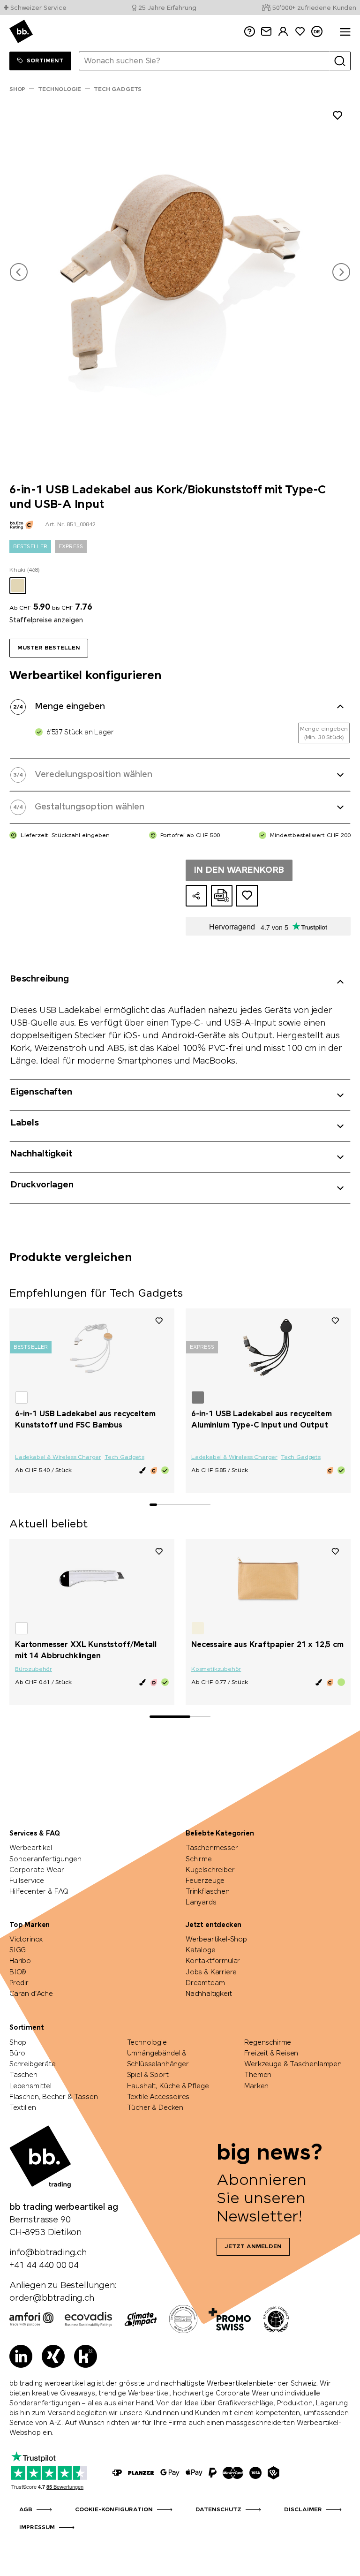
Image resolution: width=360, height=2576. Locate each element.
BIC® (18, 1972)
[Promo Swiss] (230, 2319)
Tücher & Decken (155, 2108)
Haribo (20, 1961)
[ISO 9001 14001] (183, 2319)
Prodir (19, 1983)
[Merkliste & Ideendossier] (300, 32)
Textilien (22, 2108)
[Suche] (340, 61)
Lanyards (201, 1903)
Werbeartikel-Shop (216, 1940)
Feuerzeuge (205, 1881)
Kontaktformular (213, 1961)
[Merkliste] (159, 1320)
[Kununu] (86, 2356)
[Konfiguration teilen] (196, 896)
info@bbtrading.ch (48, 2253)
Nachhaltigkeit (209, 1994)
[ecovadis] (88, 2319)
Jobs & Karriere (211, 1972)
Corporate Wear (37, 1870)
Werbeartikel (31, 1848)
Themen (258, 2075)
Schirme (199, 1859)
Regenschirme (268, 2043)
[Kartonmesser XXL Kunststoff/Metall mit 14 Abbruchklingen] (92, 1579)
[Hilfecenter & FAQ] (117, 2473)
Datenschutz (218, 2510)
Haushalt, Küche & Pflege (168, 2086)
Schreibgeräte (33, 2064)
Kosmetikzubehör (216, 1669)
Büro (17, 2054)
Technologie (147, 2043)
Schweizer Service (38, 8)
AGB (26, 2510)
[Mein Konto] (283, 32)
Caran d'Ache (31, 1994)
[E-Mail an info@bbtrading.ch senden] (266, 32)
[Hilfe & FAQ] (249, 32)
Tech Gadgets (124, 1458)
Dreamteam (205, 1983)
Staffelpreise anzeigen (46, 620)
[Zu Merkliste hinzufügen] (337, 117)
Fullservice (27, 1881)
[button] (19, 272)
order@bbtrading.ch (52, 2298)
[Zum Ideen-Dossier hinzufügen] (247, 896)
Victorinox (26, 1940)
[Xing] (53, 2356)
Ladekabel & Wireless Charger (58, 1458)
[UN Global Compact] (276, 2319)
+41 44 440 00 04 (44, 2266)
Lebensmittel (30, 2086)
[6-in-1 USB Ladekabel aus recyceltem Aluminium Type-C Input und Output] (268, 1348)
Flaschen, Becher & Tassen (54, 2097)
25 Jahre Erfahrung (167, 8)
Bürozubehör (34, 1669)
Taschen (23, 2075)
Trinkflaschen (208, 1892)
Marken (256, 2086)
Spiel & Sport (148, 2075)
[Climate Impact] (141, 2319)
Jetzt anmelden (253, 2247)
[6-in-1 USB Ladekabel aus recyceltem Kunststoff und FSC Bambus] (92, 1348)
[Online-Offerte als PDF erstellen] (222, 896)
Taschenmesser (212, 1848)
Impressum (37, 2528)
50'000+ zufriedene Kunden (314, 8)
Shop (18, 2043)
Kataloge (201, 1950)
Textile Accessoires (158, 2097)
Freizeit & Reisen (271, 2054)
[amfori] (31, 2319)
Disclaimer (303, 2510)
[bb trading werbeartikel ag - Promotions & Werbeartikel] (21, 31)
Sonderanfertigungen (45, 1859)
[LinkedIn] (21, 2356)
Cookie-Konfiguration (114, 2510)
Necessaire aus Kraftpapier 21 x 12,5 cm (267, 1645)
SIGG (18, 1950)
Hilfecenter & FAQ (39, 1892)
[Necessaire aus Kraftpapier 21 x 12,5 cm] (268, 1579)
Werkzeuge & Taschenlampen (293, 2064)
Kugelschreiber (210, 1870)
